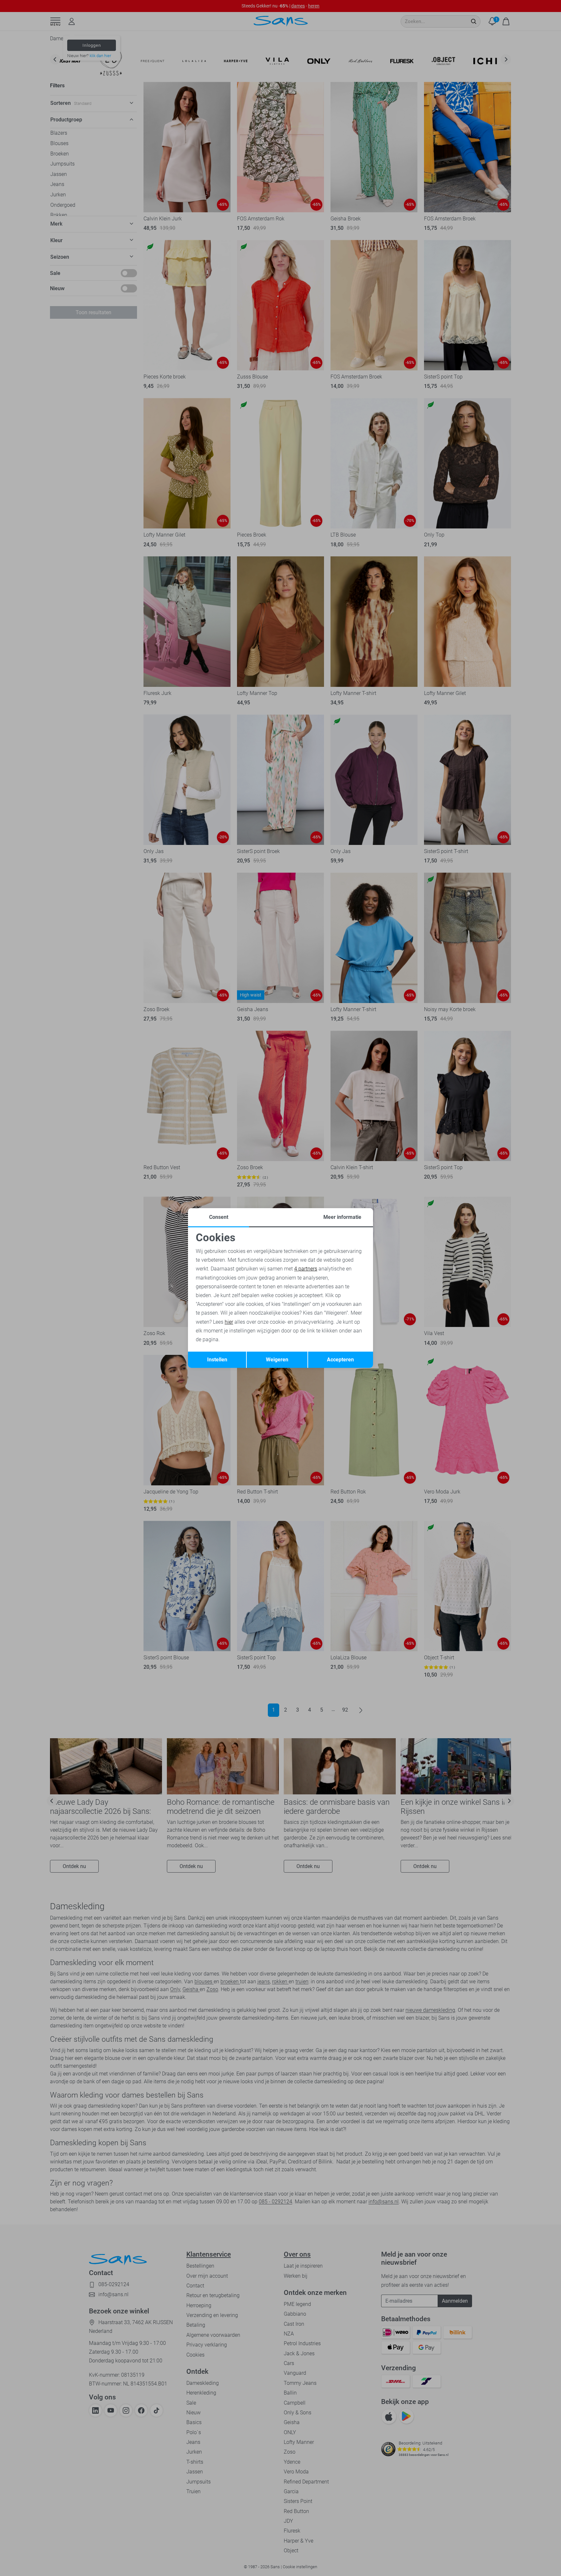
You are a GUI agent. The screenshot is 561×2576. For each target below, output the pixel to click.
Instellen (217, 1360)
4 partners (306, 1269)
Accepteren (340, 1360)
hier (229, 1322)
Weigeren (277, 1360)
